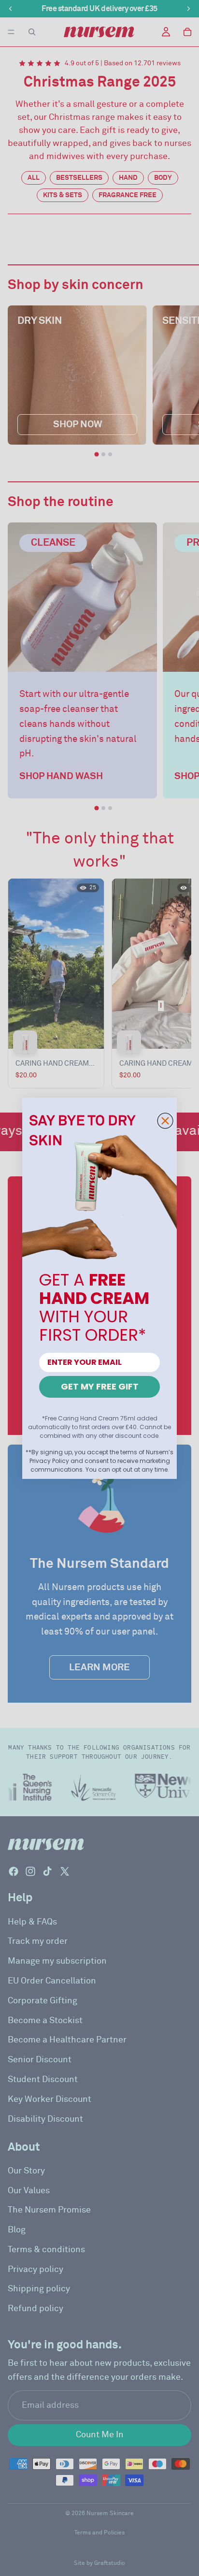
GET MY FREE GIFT (100, 1386)
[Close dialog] (165, 1121)
